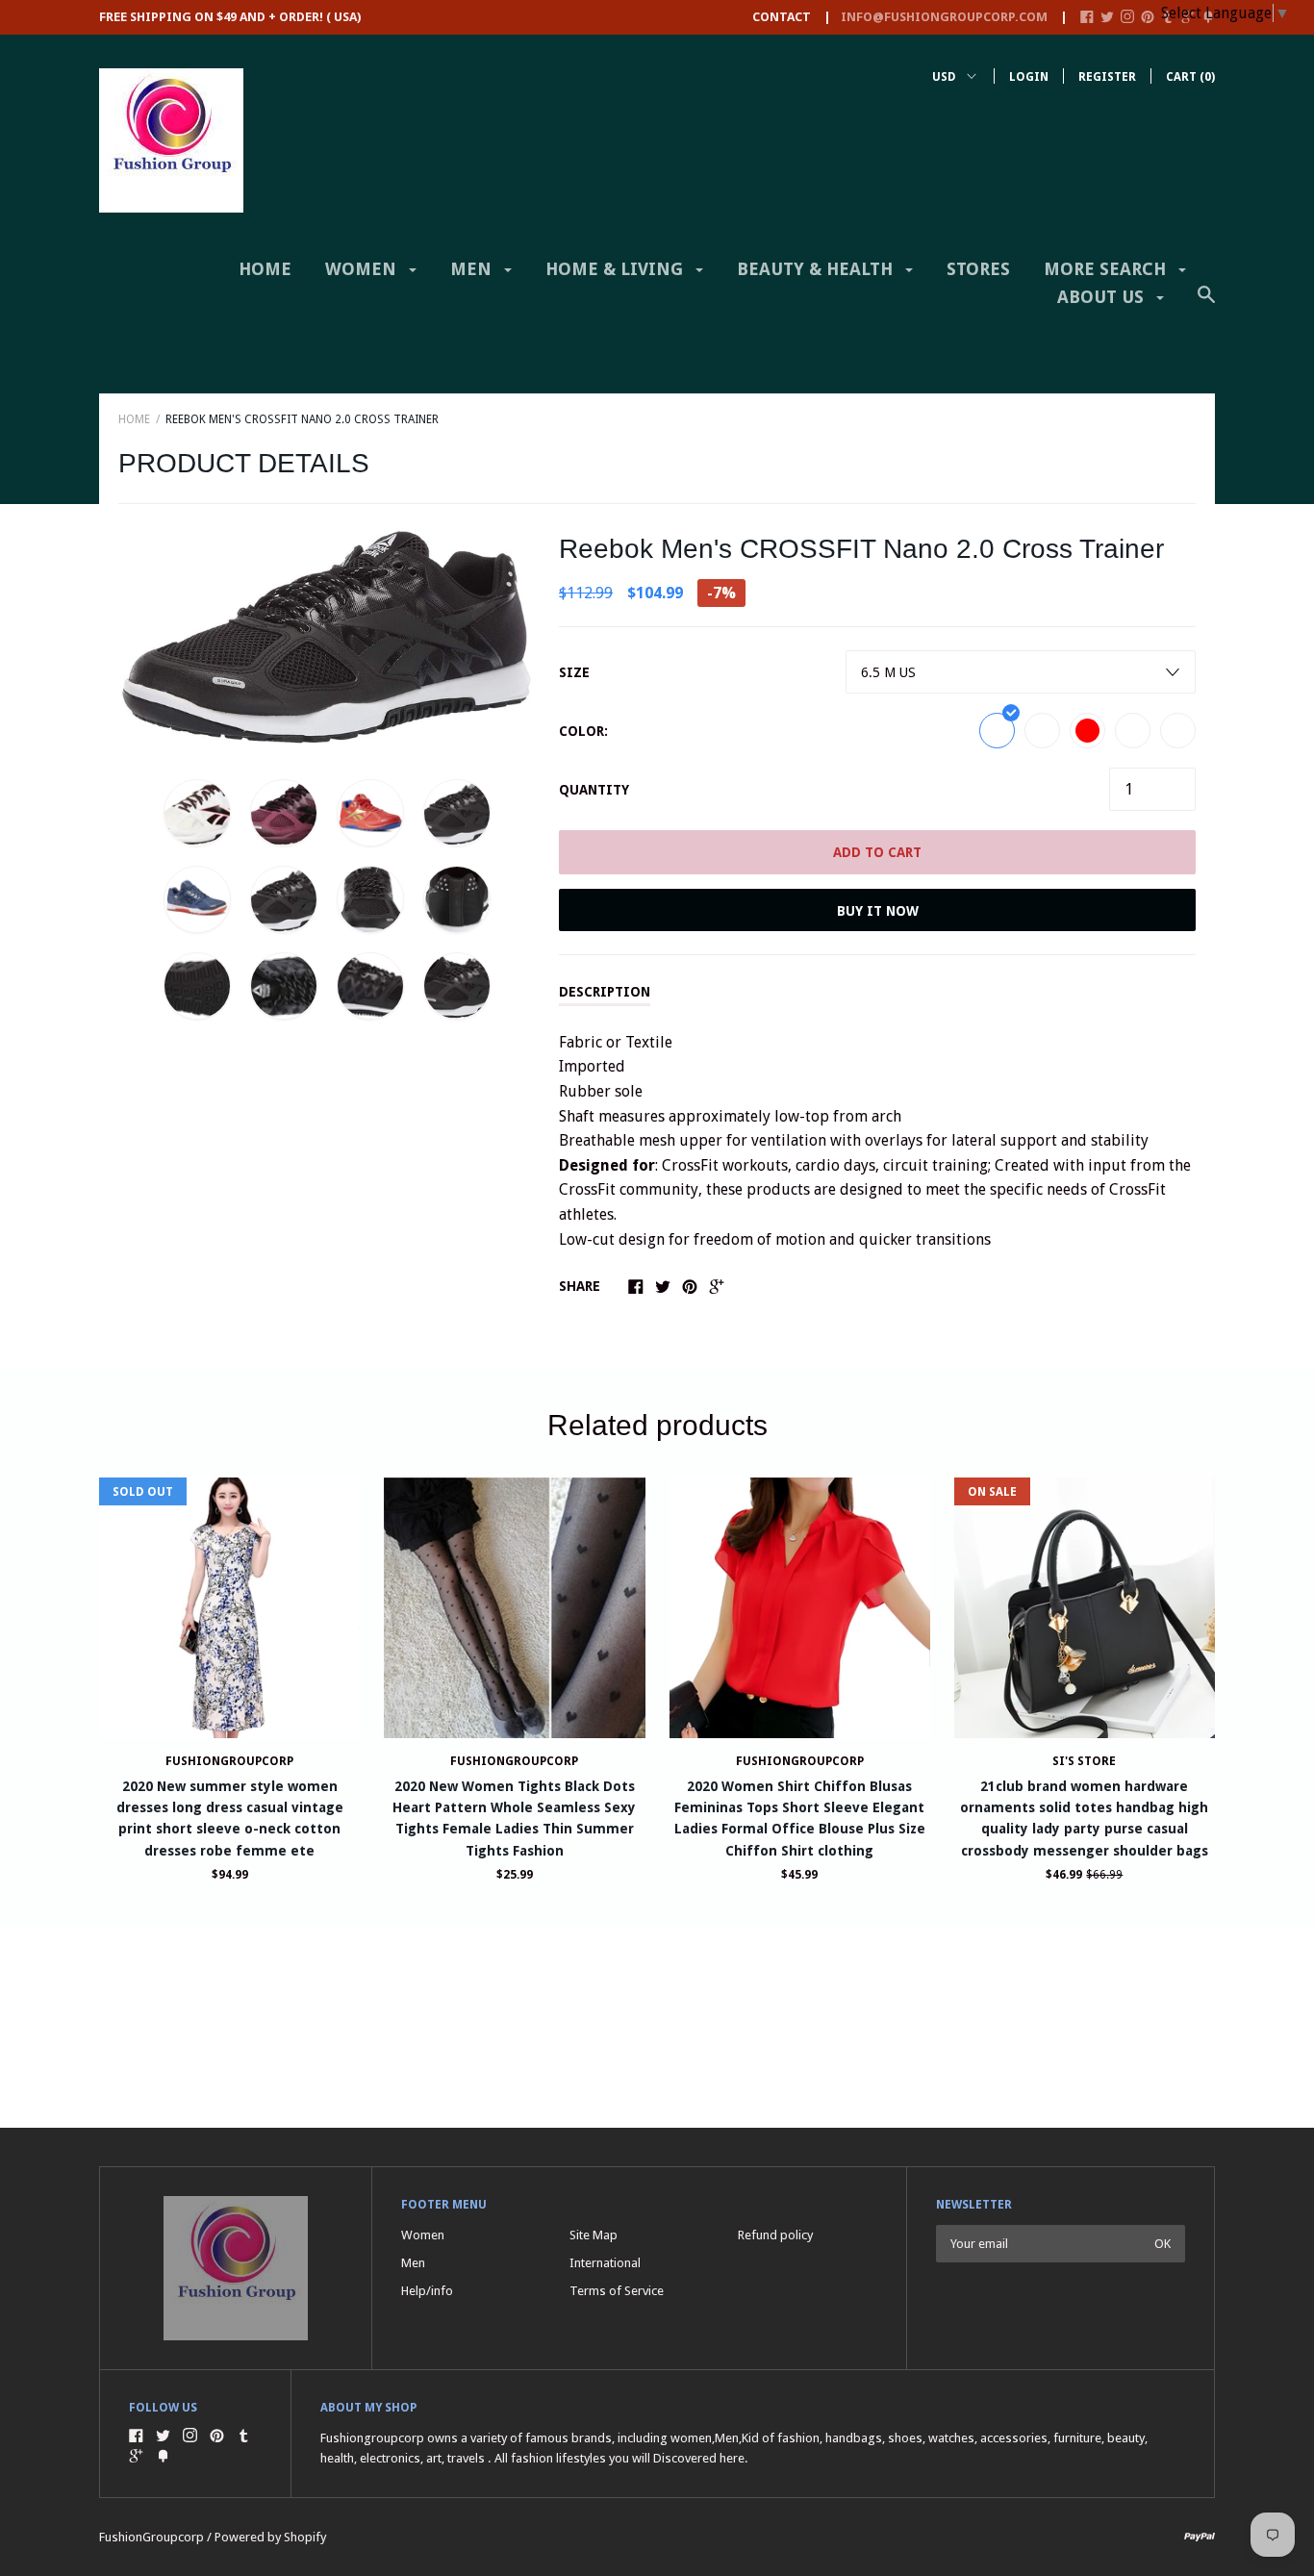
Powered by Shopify (270, 2537)
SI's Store (1084, 1761)
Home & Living (617, 269)
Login (1029, 77)
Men (473, 269)
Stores (978, 269)
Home (265, 269)
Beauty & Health (817, 269)
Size (574, 672)
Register (1107, 77)
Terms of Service (617, 2291)
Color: (583, 731)
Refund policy (775, 2235)
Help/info (427, 2291)
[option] (327, 637)
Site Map (594, 2235)
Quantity (594, 790)
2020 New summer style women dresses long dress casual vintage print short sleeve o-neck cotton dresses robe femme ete (230, 1818)
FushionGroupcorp (229, 1761)
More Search (1107, 269)
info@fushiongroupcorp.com (944, 17)
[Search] (1206, 304)
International (605, 2263)
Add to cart (877, 852)
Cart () (1190, 77)
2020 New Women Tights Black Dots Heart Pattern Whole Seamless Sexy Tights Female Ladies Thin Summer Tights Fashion (514, 1818)
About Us (1103, 297)
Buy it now (878, 911)
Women (363, 269)
